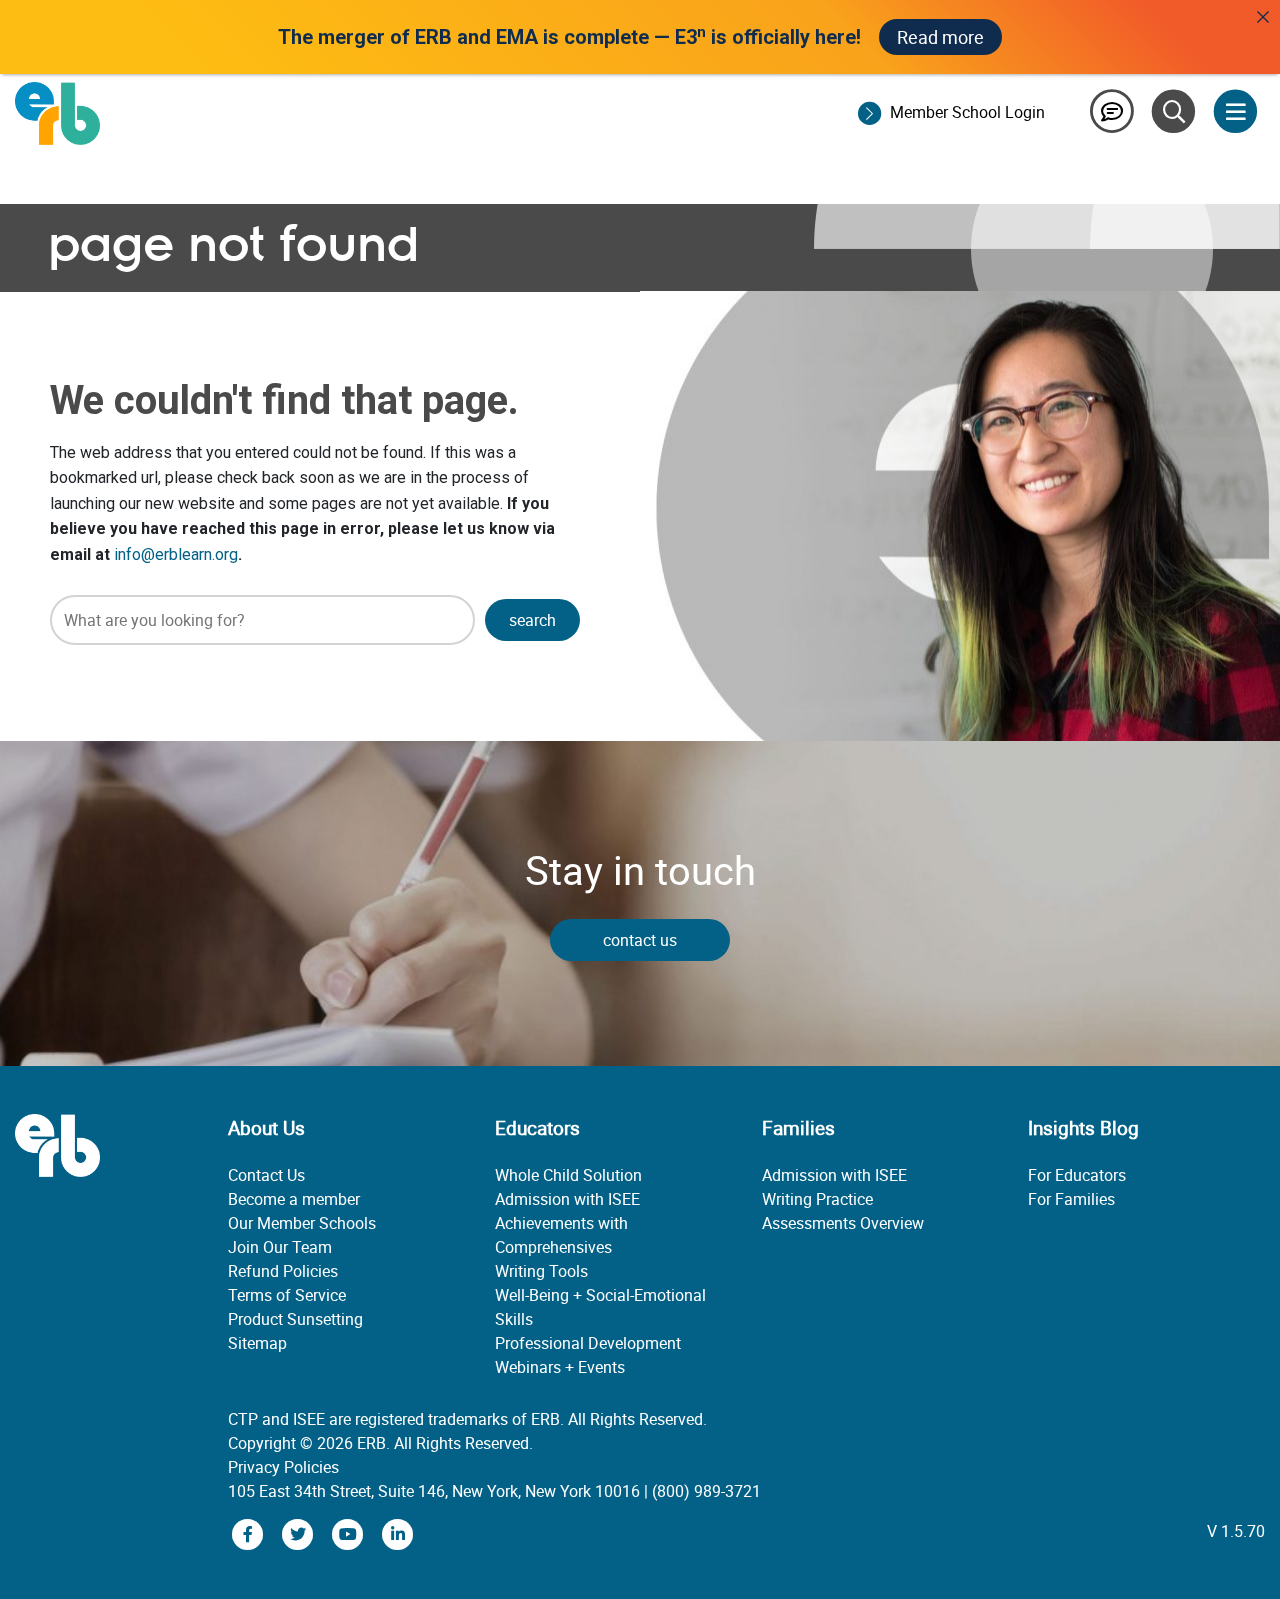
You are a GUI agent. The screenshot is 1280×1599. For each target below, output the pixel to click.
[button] (532, 620)
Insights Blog (1083, 1128)
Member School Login (967, 112)
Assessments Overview (843, 1223)
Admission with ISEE (567, 1199)
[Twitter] (300, 1533)
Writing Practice (817, 1199)
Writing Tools (541, 1271)
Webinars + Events (560, 1367)
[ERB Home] (57, 112)
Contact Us (266, 1175)
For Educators (1077, 1175)
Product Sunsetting (295, 1319)
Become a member (294, 1199)
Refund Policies (283, 1271)
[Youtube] (350, 1533)
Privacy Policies (283, 1467)
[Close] (1263, 17)
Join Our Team (280, 1247)
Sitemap (257, 1343)
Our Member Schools (302, 1223)
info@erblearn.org (176, 554)
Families (798, 1128)
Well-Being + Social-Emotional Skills (600, 1307)
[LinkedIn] (398, 1533)
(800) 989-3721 (706, 1491)
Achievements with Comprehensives (561, 1235)
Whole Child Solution (568, 1175)
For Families (1071, 1199)
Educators (537, 1128)
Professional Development (588, 1343)
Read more (940, 37)
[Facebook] (250, 1533)
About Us (266, 1128)
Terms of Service (287, 1295)
